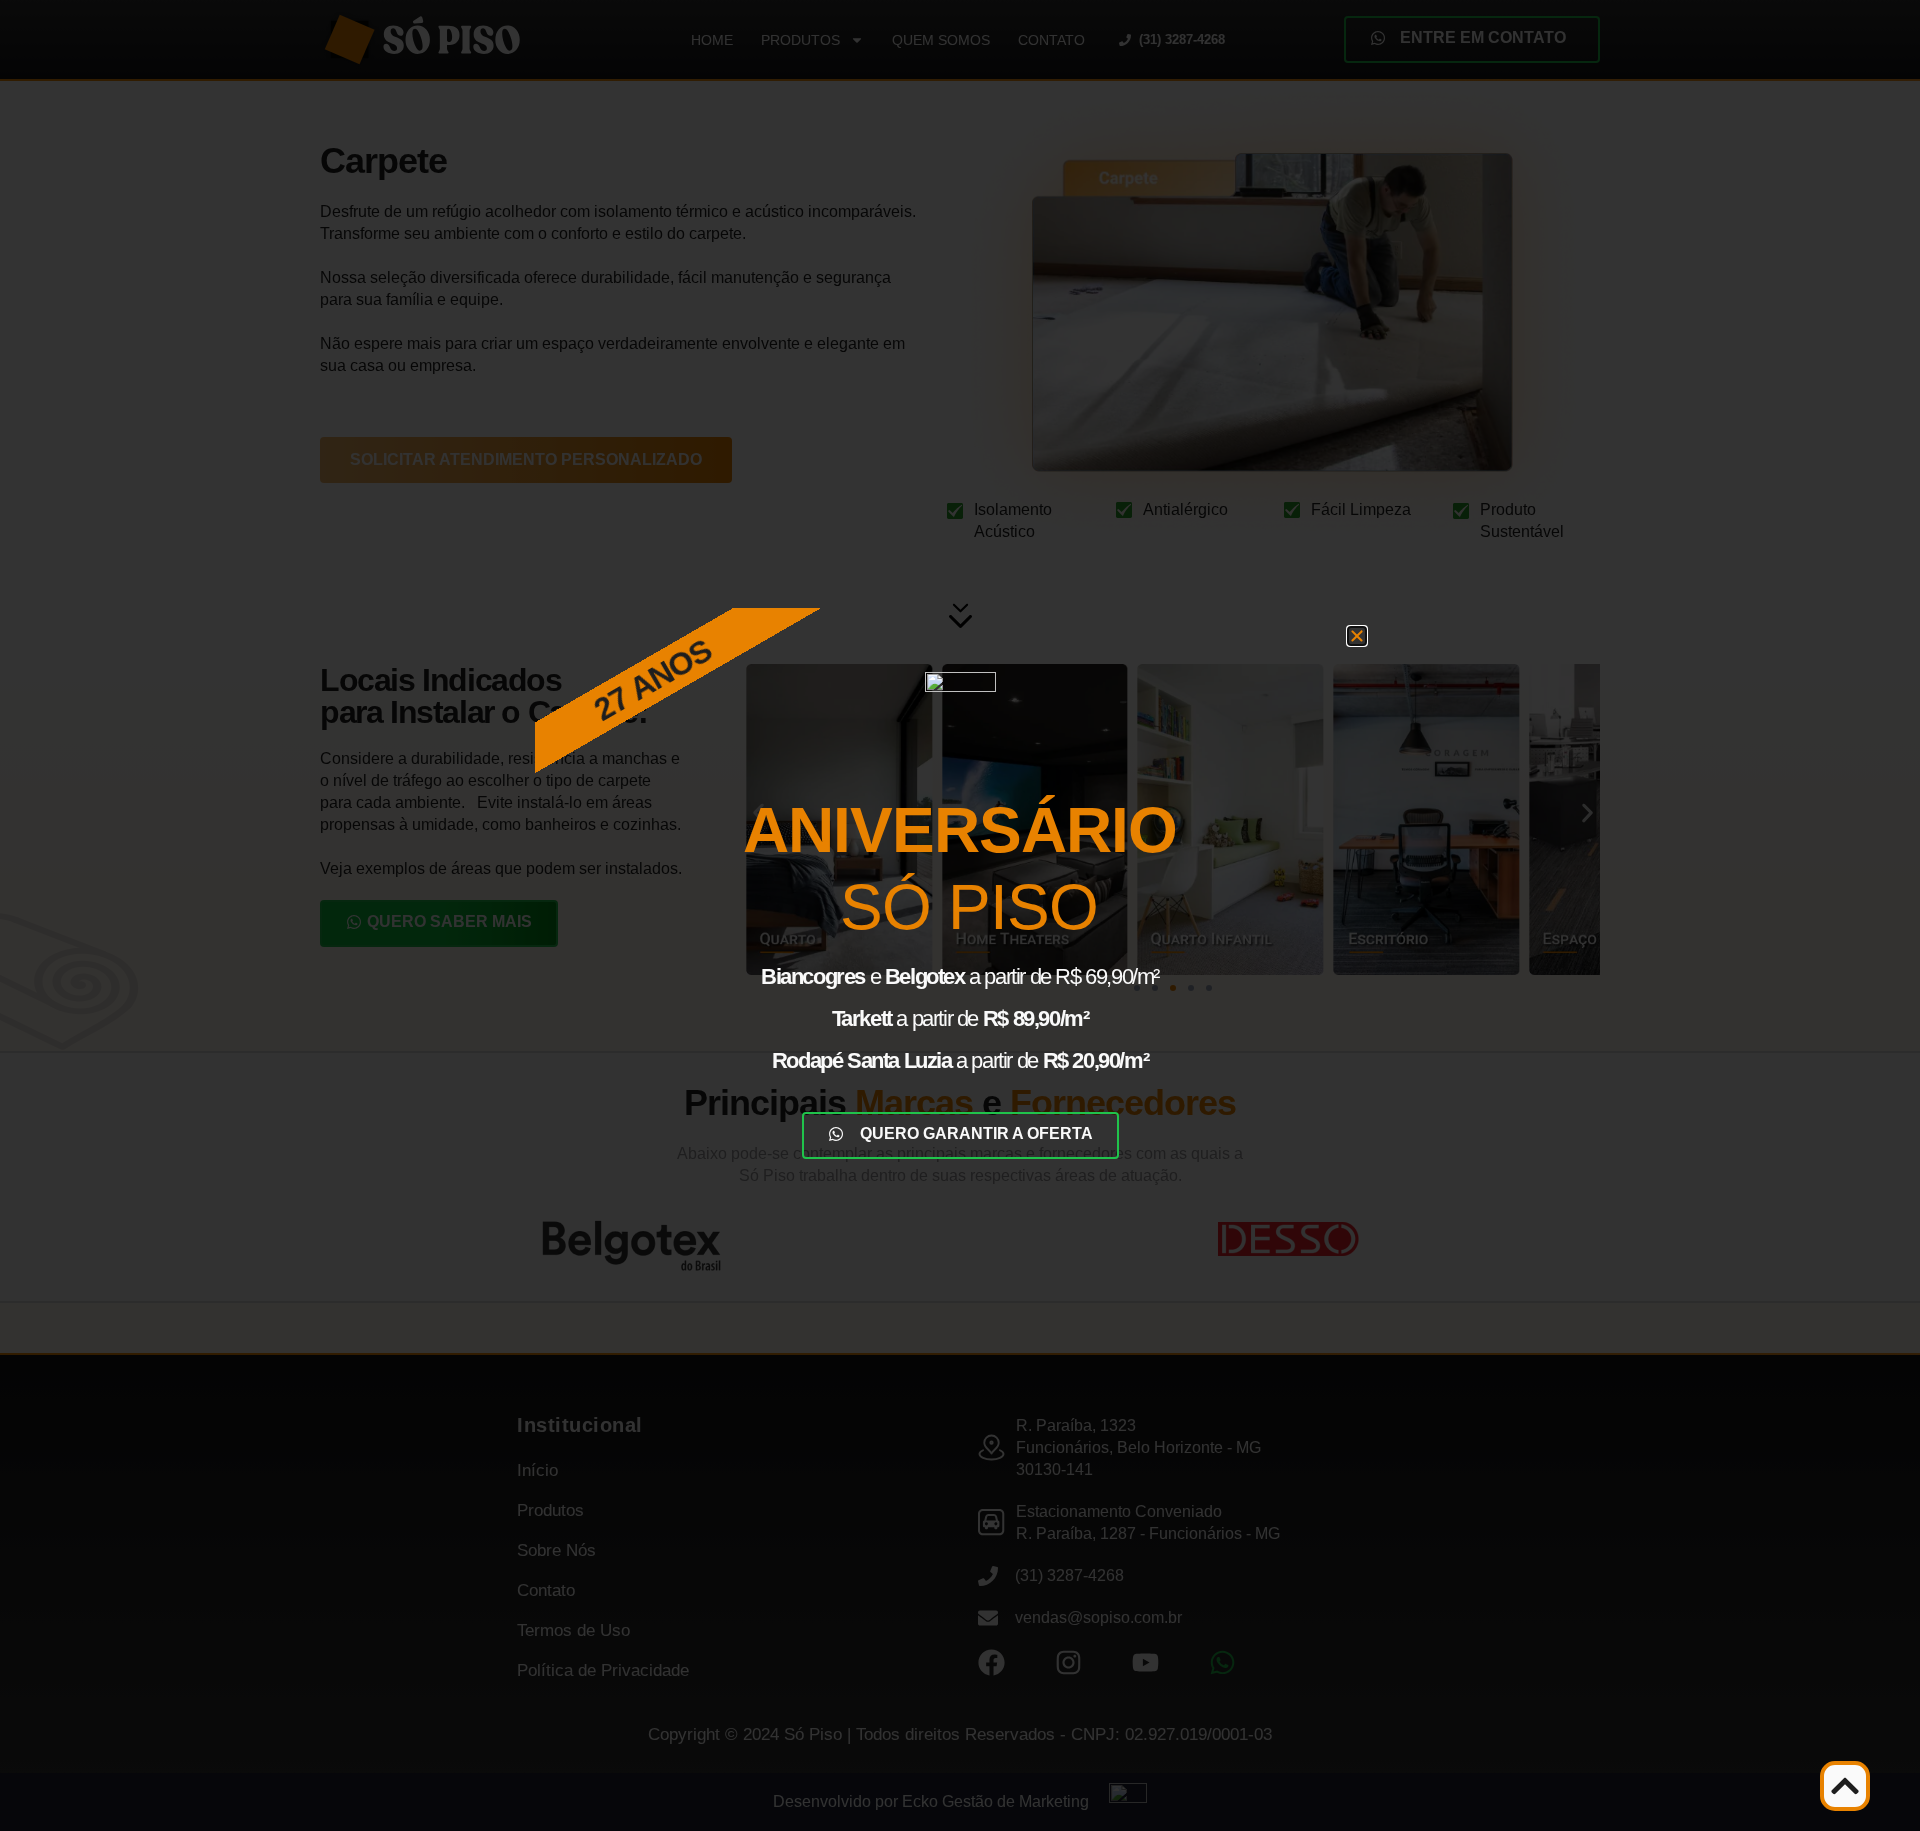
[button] (1357, 636)
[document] (960, 915)
